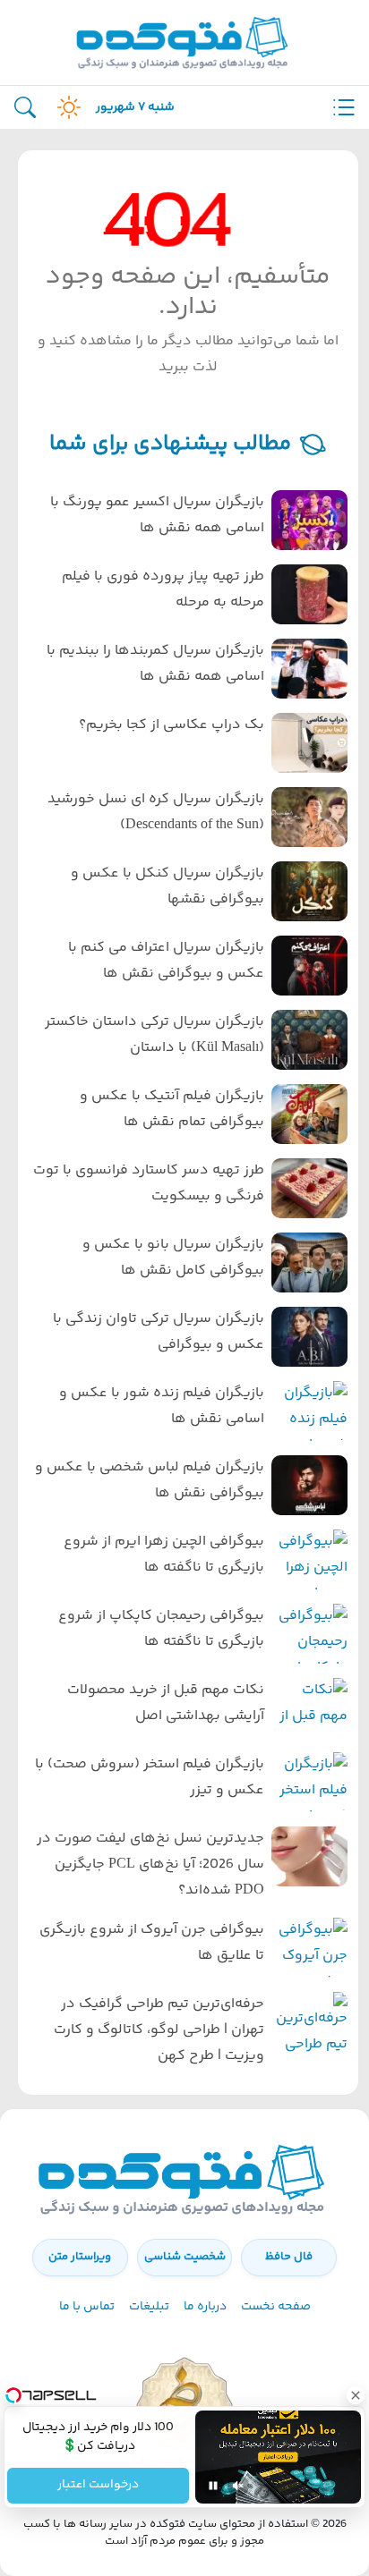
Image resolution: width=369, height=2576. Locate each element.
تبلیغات (149, 2307)
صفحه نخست (276, 2307)
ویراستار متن (80, 2257)
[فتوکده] (184, 42)
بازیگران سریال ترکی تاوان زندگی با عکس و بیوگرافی (159, 1332)
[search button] (25, 108)
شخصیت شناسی (185, 2257)
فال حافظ (289, 2257)
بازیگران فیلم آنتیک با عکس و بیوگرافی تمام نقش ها (172, 1109)
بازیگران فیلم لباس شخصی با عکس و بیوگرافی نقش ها (150, 1480)
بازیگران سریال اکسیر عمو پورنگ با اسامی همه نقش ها (157, 515)
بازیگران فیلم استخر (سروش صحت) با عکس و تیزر (150, 1777)
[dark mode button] (65, 107)
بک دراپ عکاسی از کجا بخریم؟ (172, 725)
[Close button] (356, 2395)
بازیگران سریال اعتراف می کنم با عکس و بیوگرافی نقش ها (166, 961)
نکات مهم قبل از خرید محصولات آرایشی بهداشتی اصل (166, 1703)
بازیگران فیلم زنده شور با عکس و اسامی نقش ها (162, 1406)
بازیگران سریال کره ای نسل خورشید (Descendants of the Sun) (156, 812)
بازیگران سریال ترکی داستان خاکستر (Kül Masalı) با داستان (154, 1035)
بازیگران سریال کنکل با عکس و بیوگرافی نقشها (167, 886)
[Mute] (238, 2486)
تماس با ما (87, 2307)
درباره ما (205, 2307)
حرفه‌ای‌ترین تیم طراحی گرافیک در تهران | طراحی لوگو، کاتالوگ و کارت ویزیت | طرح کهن (159, 2030)
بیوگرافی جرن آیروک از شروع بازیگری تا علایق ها (152, 1943)
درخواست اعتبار (98, 2486)
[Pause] (213, 2486)
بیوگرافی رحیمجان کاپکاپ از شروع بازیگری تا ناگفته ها (161, 1629)
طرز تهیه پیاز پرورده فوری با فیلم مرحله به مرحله (163, 589)
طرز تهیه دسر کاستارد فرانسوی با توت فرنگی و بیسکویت (149, 1183)
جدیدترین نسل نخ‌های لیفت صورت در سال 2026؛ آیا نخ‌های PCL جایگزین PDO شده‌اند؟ (150, 1864)
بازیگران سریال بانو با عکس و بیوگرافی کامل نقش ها (173, 1258)
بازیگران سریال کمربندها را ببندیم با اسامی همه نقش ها (155, 664)
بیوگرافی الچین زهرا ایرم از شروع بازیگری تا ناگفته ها (164, 1555)
